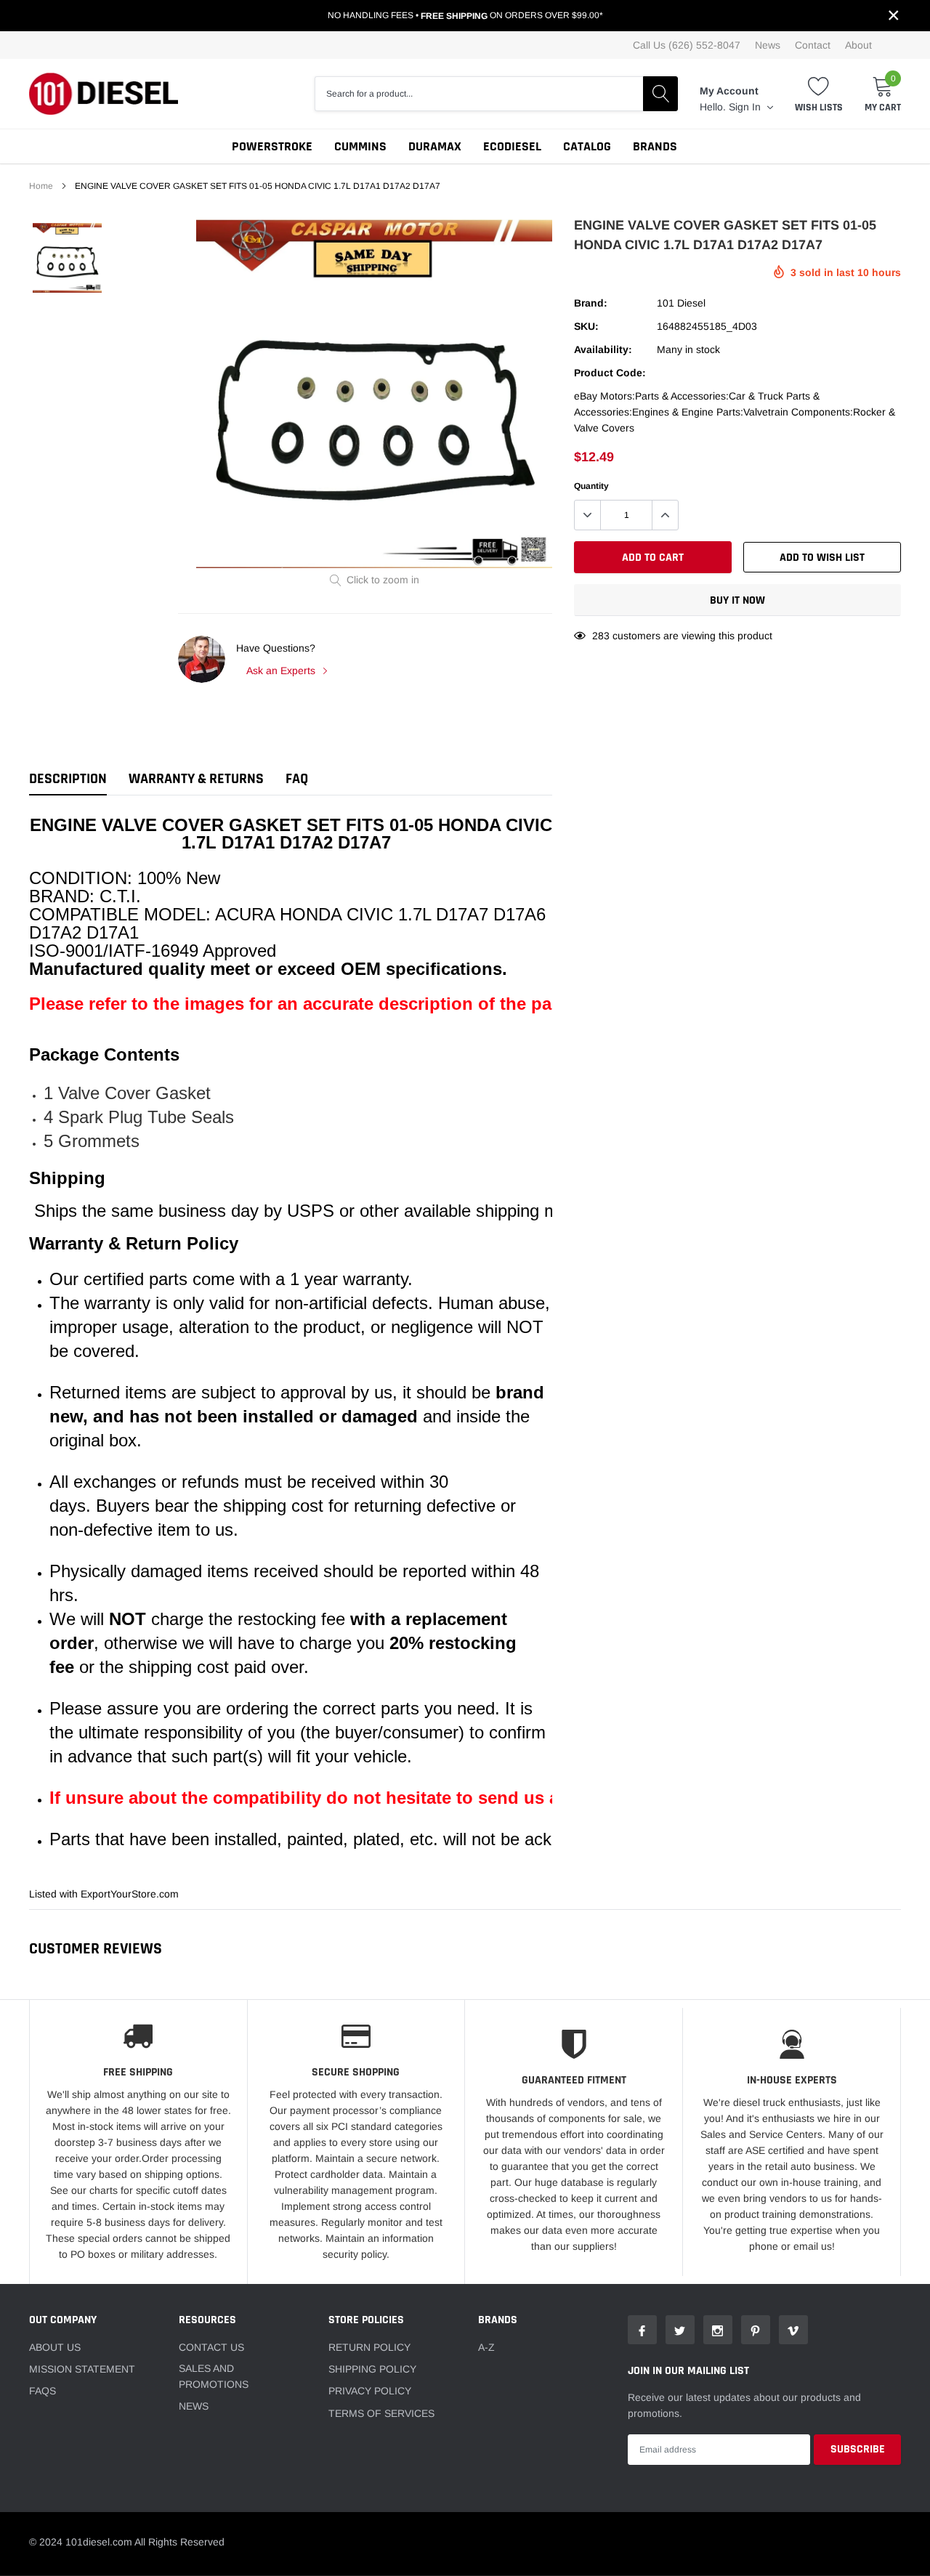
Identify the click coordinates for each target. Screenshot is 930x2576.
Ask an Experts (282, 671)
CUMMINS (360, 146)
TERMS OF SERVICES (381, 2413)
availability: (603, 349)
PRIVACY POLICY (370, 2391)
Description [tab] (68, 779)
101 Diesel (681, 303)
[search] (660, 94)
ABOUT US (55, 2347)
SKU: (586, 326)
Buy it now (737, 600)
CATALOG (587, 146)
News (768, 45)
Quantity (591, 486)
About (858, 45)
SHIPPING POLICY (372, 2369)
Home (41, 186)
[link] (67, 258)
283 (601, 636)
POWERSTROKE (272, 146)
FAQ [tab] (297, 779)
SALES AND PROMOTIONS (214, 2376)
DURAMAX (435, 146)
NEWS (194, 2406)
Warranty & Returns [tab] (196, 779)
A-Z (486, 2347)
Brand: (591, 303)
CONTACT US (211, 2347)
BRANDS (655, 146)
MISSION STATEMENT (82, 2369)
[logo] (104, 94)
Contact (813, 45)
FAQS (43, 2391)
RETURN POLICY (369, 2347)
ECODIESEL (512, 146)
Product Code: (610, 373)
